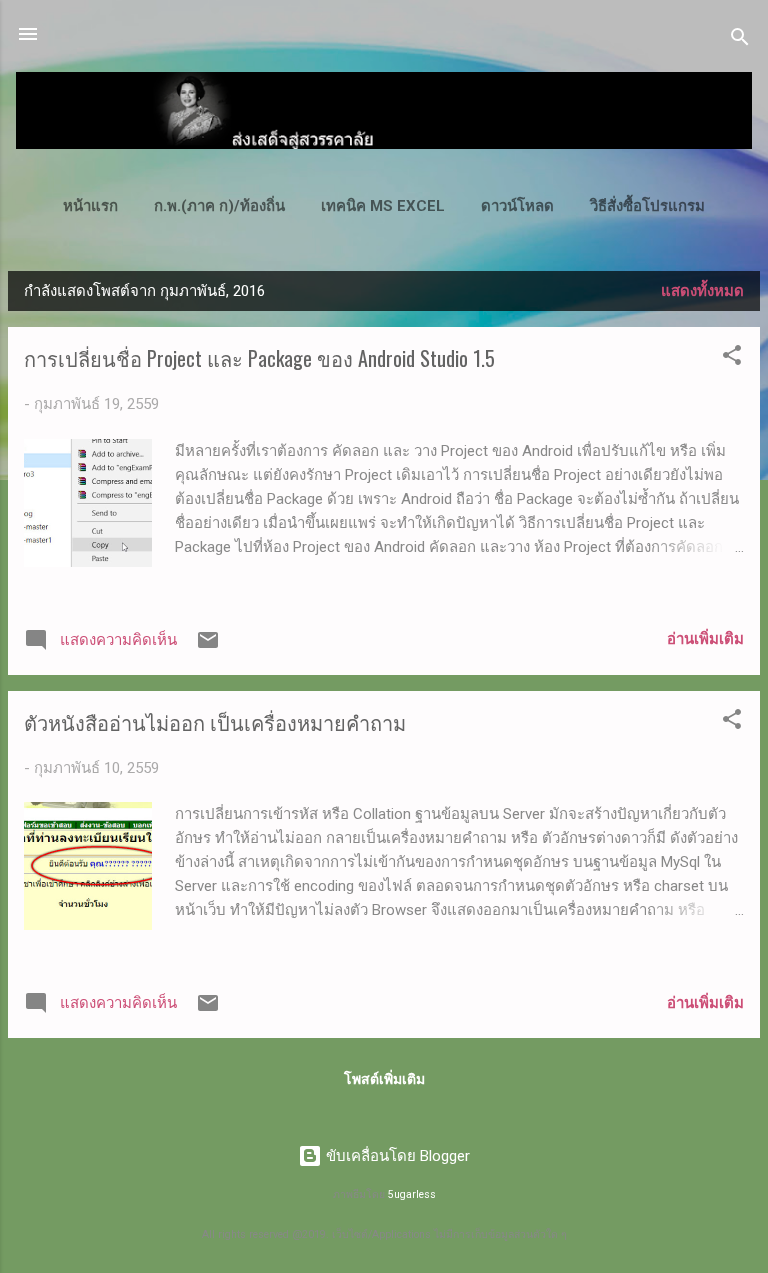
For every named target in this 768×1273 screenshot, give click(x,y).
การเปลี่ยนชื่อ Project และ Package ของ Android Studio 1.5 (259, 358)
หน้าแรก (90, 206)
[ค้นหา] (740, 40)
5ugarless (412, 1194)
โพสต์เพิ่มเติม (384, 1079)
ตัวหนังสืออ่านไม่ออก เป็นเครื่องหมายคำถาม (215, 722)
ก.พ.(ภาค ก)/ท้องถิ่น (219, 206)
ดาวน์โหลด (517, 206)
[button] (732, 358)
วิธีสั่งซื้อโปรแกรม (647, 206)
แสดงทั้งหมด (702, 291)
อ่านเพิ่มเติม (705, 639)
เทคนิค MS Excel (383, 206)
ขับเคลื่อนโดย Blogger (396, 1156)
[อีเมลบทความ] (208, 647)
